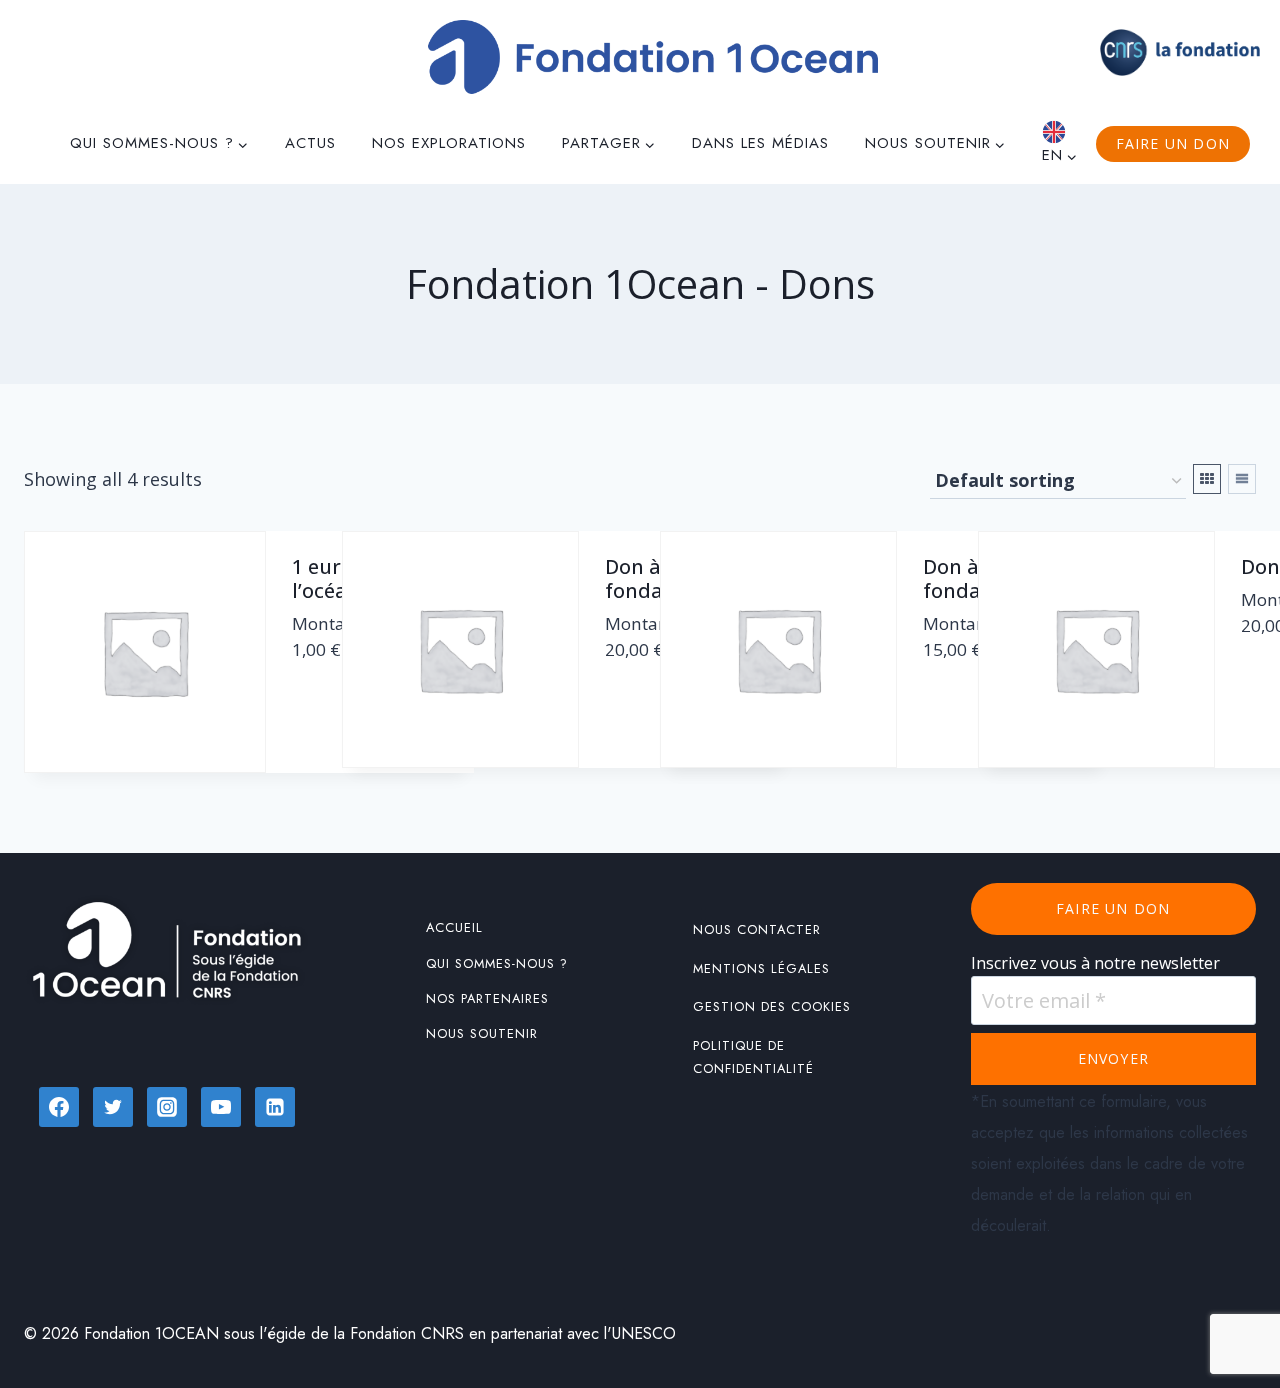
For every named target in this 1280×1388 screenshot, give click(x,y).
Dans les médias (760, 143)
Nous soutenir (482, 1033)
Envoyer (1113, 1058)
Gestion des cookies (772, 1006)
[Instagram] (167, 1107)
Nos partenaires (487, 998)
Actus (310, 143)
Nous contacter (757, 929)
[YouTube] (221, 1107)
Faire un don (1173, 143)
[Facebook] (59, 1107)
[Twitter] (113, 1107)
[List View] (1242, 479)
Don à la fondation (654, 578)
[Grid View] (1207, 479)
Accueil (454, 927)
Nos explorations (449, 143)
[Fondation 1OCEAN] (653, 57)
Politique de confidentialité (753, 1057)
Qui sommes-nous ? (497, 963)
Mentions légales (761, 968)
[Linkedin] (275, 1107)
